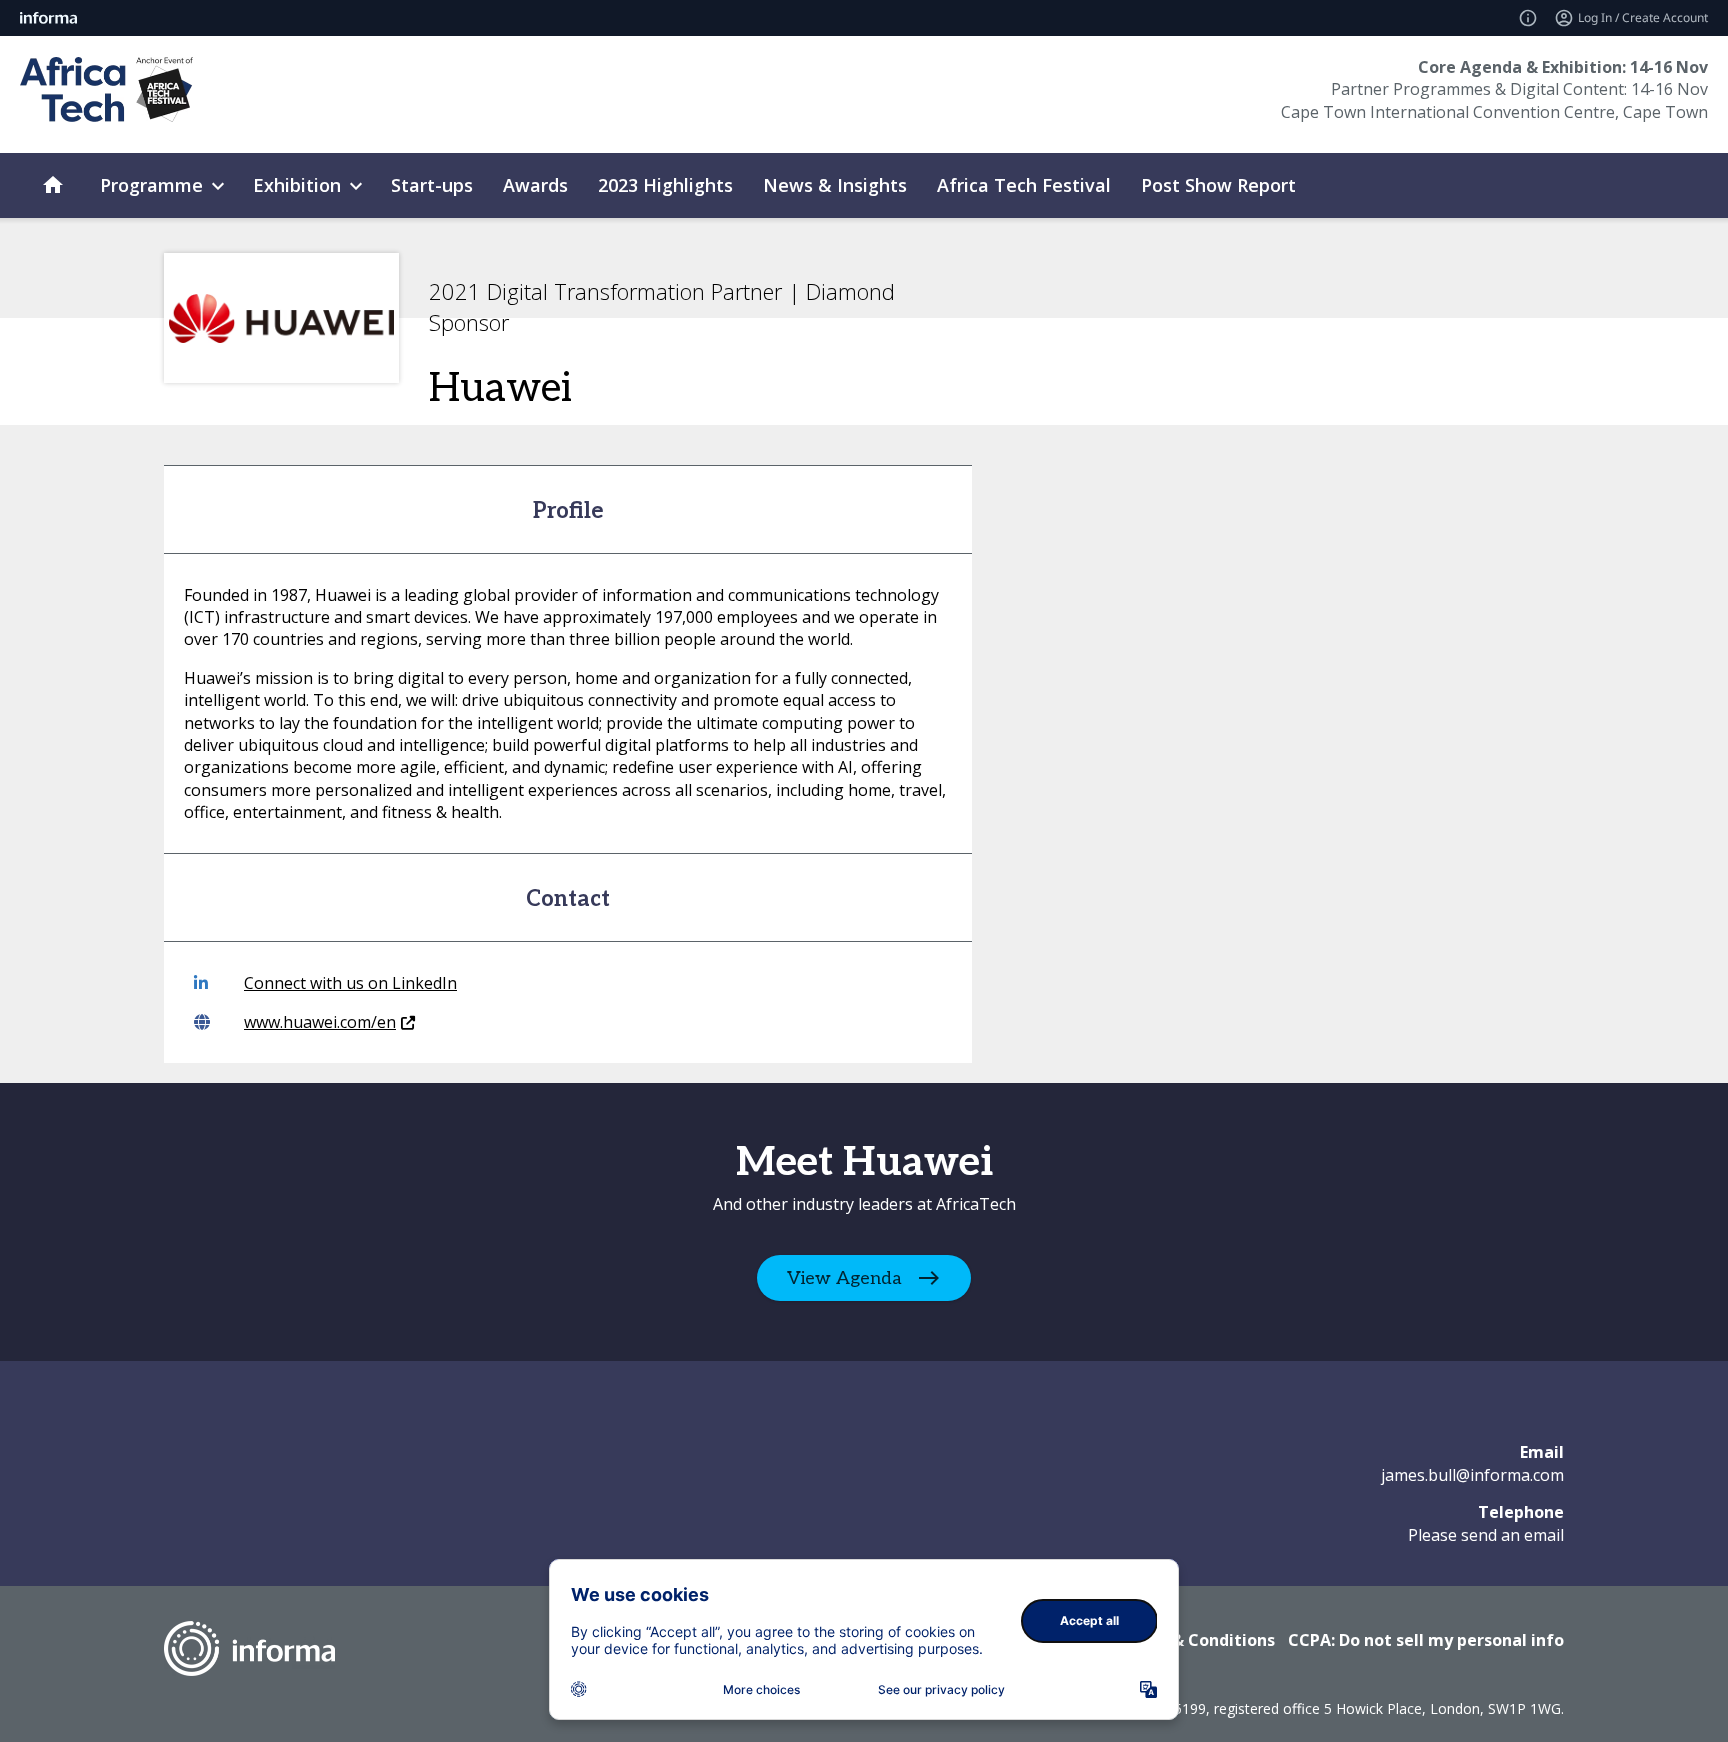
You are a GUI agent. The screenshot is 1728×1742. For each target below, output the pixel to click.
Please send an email (1486, 1535)
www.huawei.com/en (320, 1022)
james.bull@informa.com (1472, 1475)
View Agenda (844, 1278)
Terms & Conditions (1195, 1640)
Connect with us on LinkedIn (350, 983)
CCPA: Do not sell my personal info (1426, 1640)
